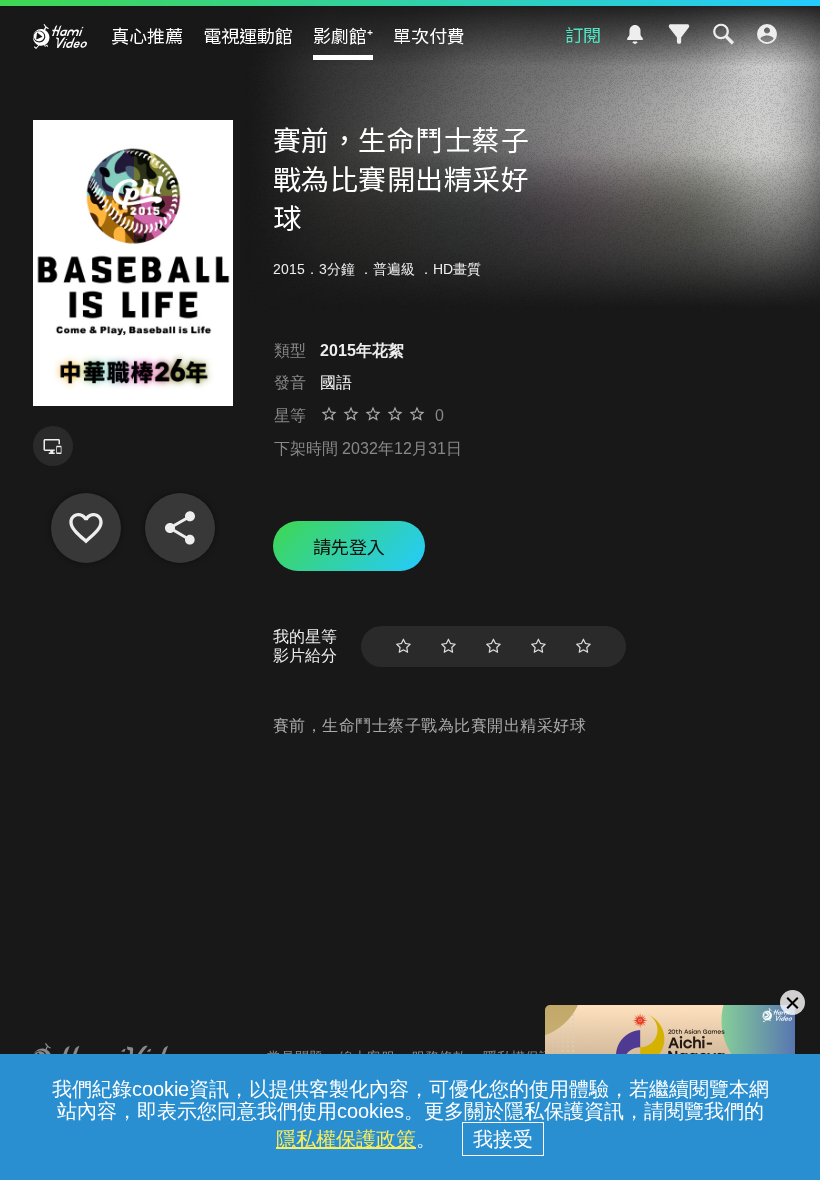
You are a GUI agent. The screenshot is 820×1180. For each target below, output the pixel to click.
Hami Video (60, 36)
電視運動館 (248, 35)
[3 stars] (493, 646)
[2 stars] (448, 646)
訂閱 (583, 34)
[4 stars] (538, 646)
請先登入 (349, 546)
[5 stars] (583, 646)
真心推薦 (147, 35)
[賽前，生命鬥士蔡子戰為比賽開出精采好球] (86, 528)
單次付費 (429, 35)
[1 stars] (403, 646)
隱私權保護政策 (346, 1139)
